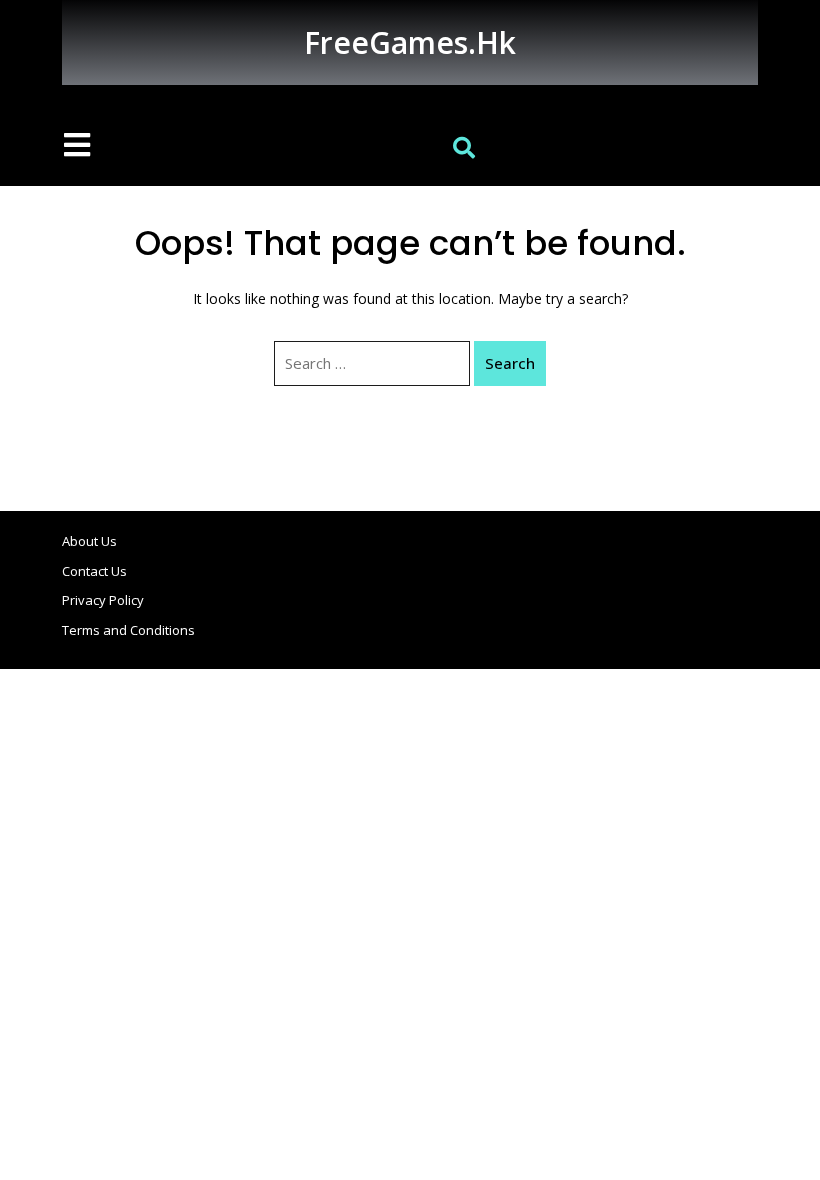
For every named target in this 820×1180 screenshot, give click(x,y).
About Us (89, 541)
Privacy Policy (103, 600)
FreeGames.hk (410, 42)
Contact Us (94, 571)
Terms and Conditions (128, 630)
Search (510, 363)
